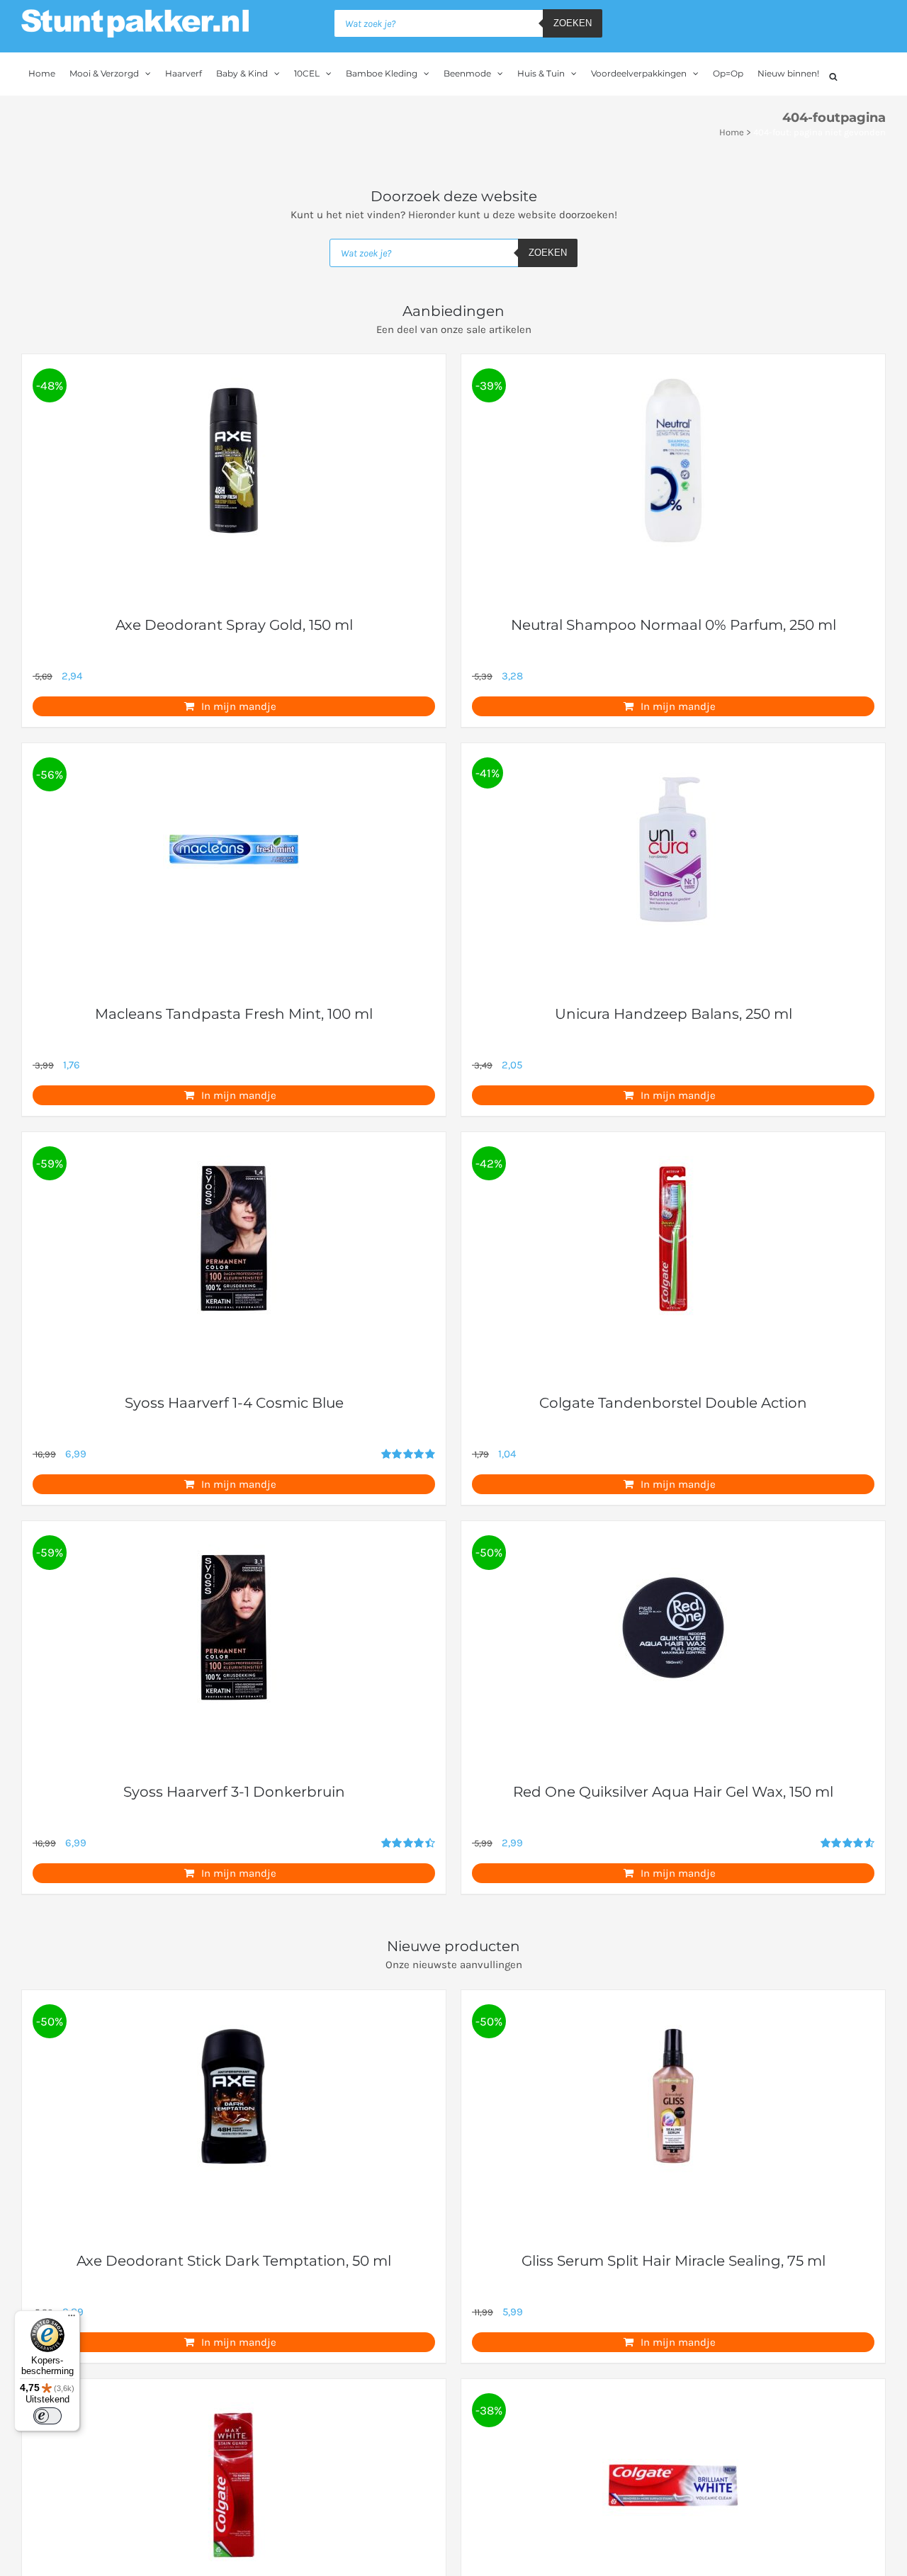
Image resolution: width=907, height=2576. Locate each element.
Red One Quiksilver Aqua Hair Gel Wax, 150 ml (673, 1792)
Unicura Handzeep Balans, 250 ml (674, 1014)
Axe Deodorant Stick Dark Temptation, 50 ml (234, 2261)
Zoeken (573, 23)
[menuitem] (42, 74)
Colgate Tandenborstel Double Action (673, 1403)
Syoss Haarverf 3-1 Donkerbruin (234, 1792)
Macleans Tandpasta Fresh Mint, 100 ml (234, 1014)
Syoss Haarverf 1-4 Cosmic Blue (234, 1403)
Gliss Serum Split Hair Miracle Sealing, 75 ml (674, 2261)
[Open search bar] (833, 75)
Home (732, 132)
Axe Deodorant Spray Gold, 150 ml (234, 625)
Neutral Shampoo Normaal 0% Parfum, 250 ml (674, 625)
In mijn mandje (239, 706)
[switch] (47, 2416)
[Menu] (72, 2319)
